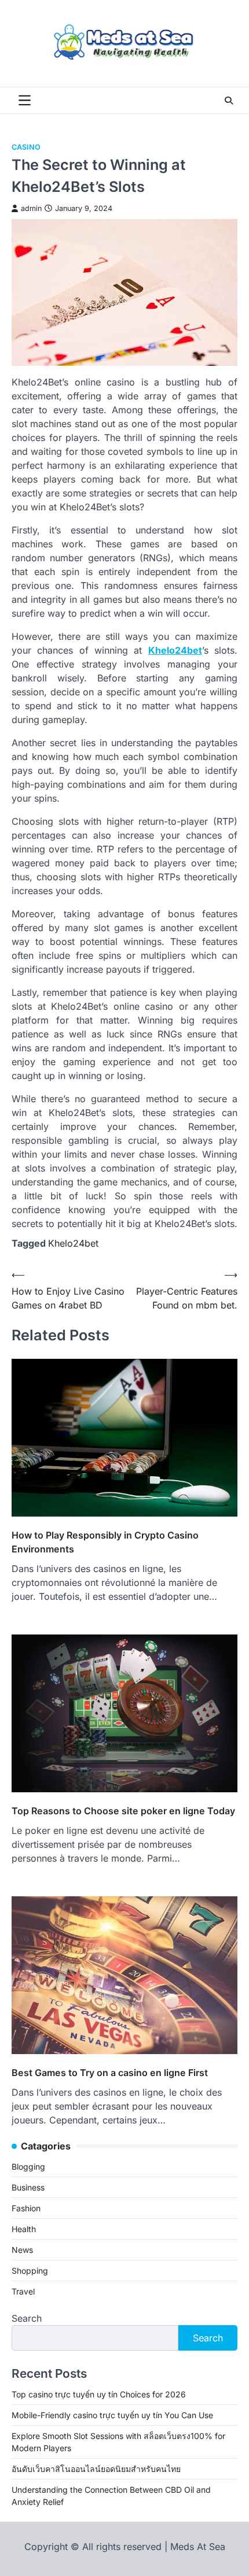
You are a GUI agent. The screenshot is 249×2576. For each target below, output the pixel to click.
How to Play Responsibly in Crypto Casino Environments (105, 1542)
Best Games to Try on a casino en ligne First (110, 2073)
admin (31, 208)
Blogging (28, 2167)
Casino (26, 147)
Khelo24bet (175, 650)
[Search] (229, 101)
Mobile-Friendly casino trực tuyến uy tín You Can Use (112, 2415)
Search (27, 2318)
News (22, 2250)
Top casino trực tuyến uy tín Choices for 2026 (99, 2394)
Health (24, 2229)
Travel (23, 2291)
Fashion (26, 2208)
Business (28, 2187)
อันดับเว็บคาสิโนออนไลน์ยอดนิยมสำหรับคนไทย (96, 2469)
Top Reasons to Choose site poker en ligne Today (123, 1811)
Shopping (30, 2271)
